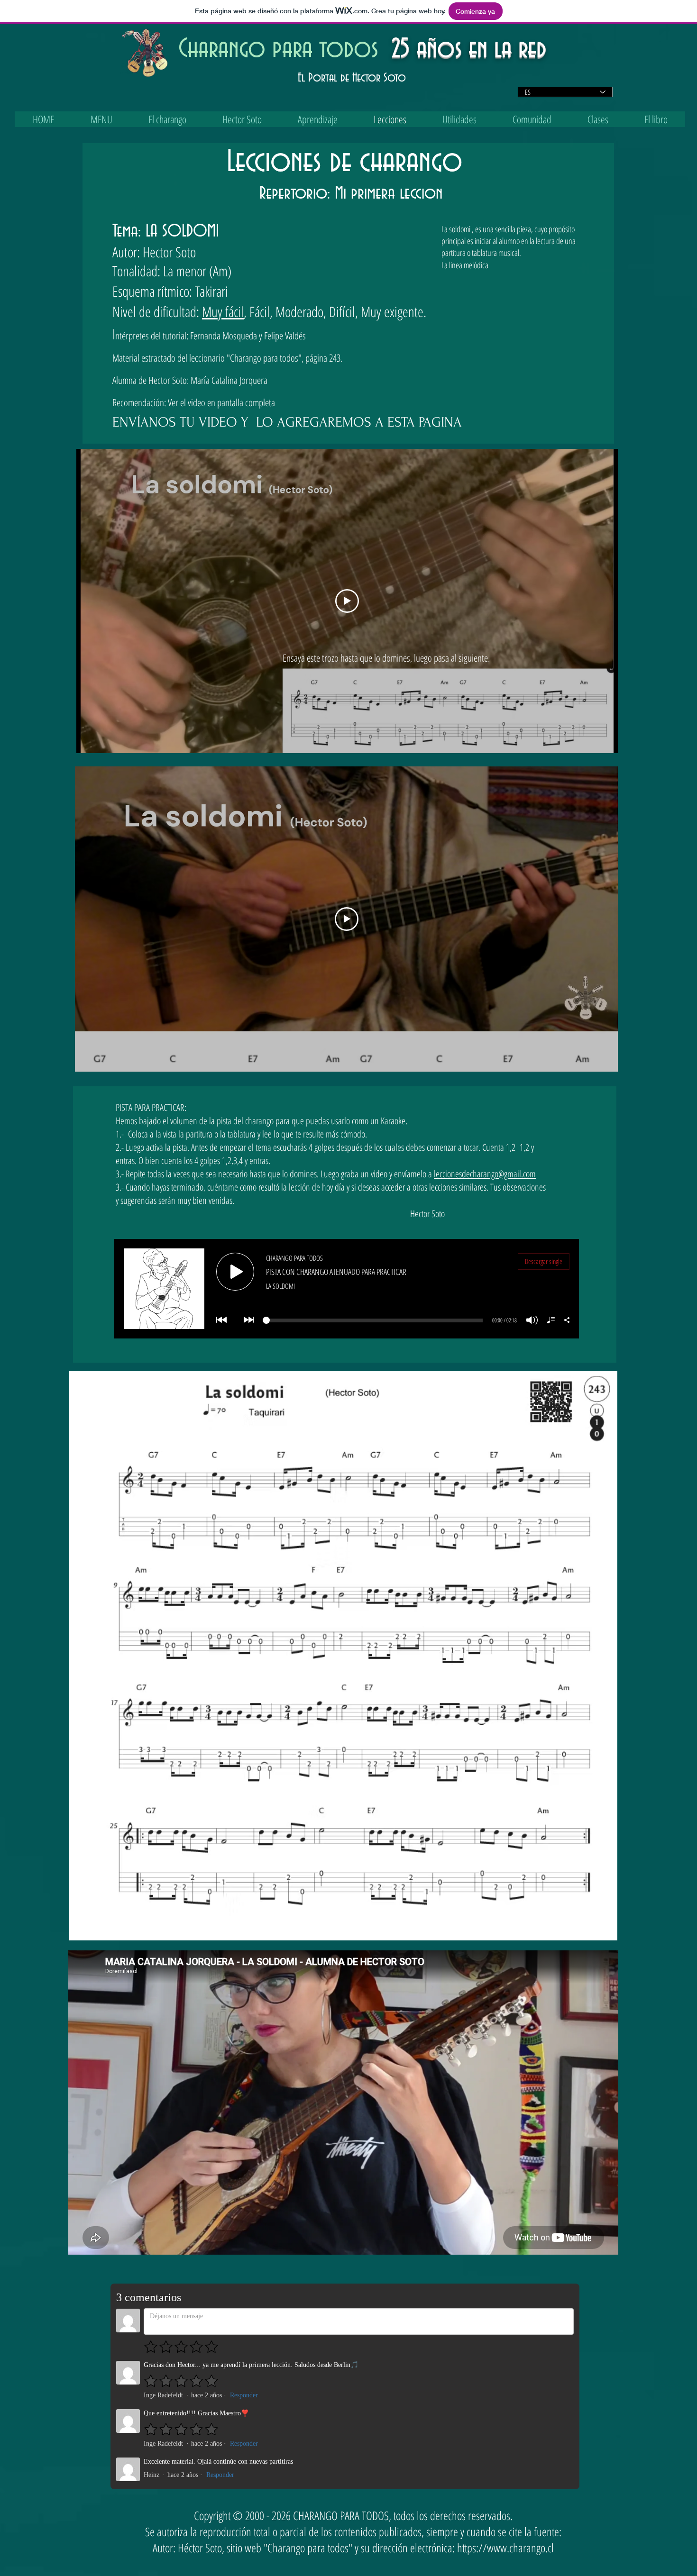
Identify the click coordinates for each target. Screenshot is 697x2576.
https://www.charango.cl (505, 2548)
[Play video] (347, 601)
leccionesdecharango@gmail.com (485, 1174)
